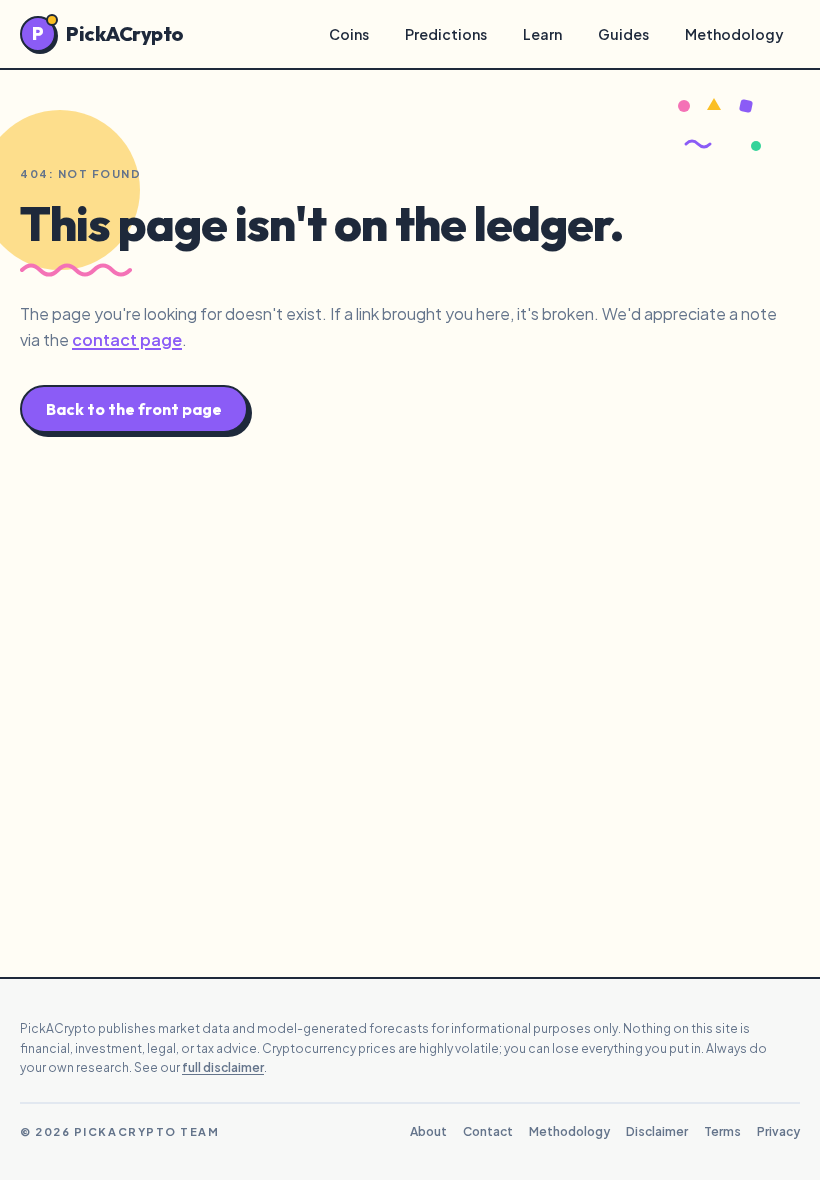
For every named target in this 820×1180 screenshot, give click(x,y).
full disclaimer (223, 1067)
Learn (542, 34)
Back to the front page (134, 409)
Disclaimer (657, 1131)
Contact (488, 1131)
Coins (349, 34)
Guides (623, 34)
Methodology (734, 34)
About (428, 1131)
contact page (127, 339)
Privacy (778, 1131)
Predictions (446, 34)
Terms (722, 1131)
